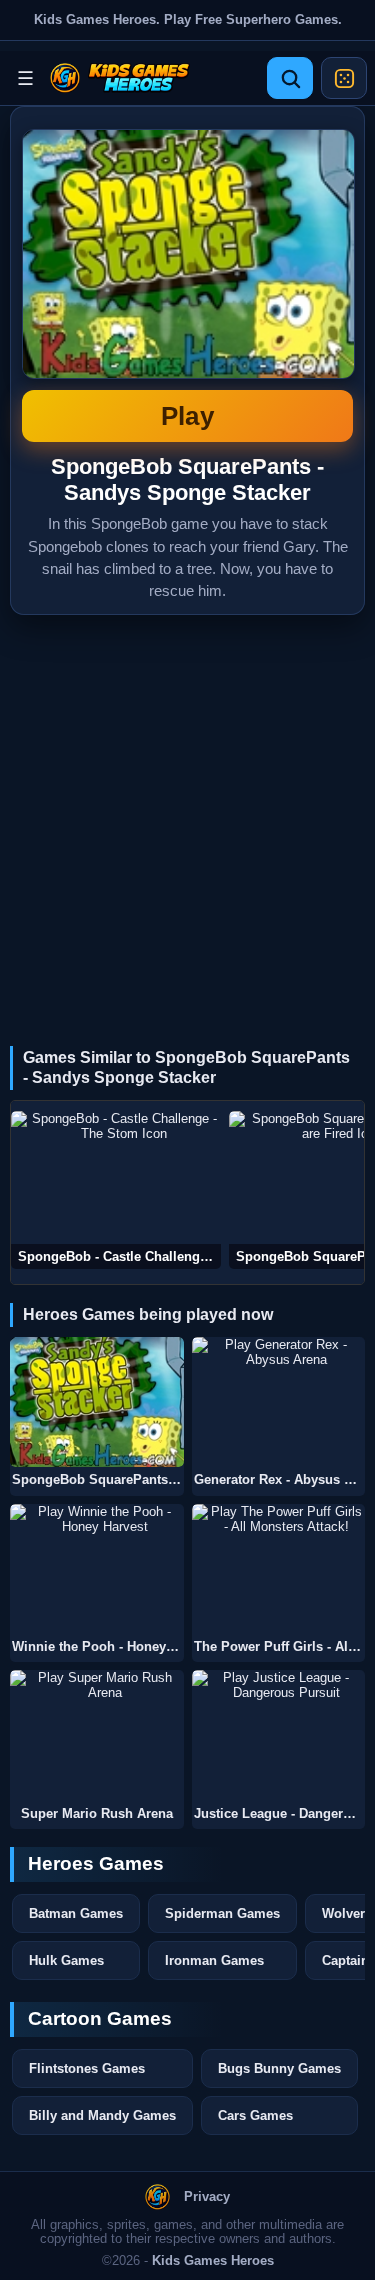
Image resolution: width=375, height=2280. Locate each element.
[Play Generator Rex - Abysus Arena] (279, 1402)
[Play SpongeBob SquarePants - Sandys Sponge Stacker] (97, 1402)
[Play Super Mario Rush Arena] (97, 1735)
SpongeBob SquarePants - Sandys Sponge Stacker (187, 280)
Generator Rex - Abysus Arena (280, 1480)
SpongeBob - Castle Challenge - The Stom (119, 1256)
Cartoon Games (100, 2018)
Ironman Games (214, 1960)
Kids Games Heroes (213, 2261)
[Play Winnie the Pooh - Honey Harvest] (97, 1569)
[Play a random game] (344, 78)
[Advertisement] (187, 812)
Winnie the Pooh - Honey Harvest (98, 1647)
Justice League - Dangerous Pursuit (280, 1814)
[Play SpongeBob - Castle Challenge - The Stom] (116, 1190)
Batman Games (76, 1913)
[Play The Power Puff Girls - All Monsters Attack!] (279, 1569)
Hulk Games (66, 1960)
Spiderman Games (222, 1913)
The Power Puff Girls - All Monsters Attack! (280, 1647)
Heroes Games (96, 1863)
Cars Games (255, 2115)
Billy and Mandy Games (102, 2115)
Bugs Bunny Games (279, 2068)
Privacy (207, 2197)
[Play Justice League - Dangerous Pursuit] (279, 1735)
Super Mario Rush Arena (97, 1814)
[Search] (290, 78)
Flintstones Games (87, 2068)
